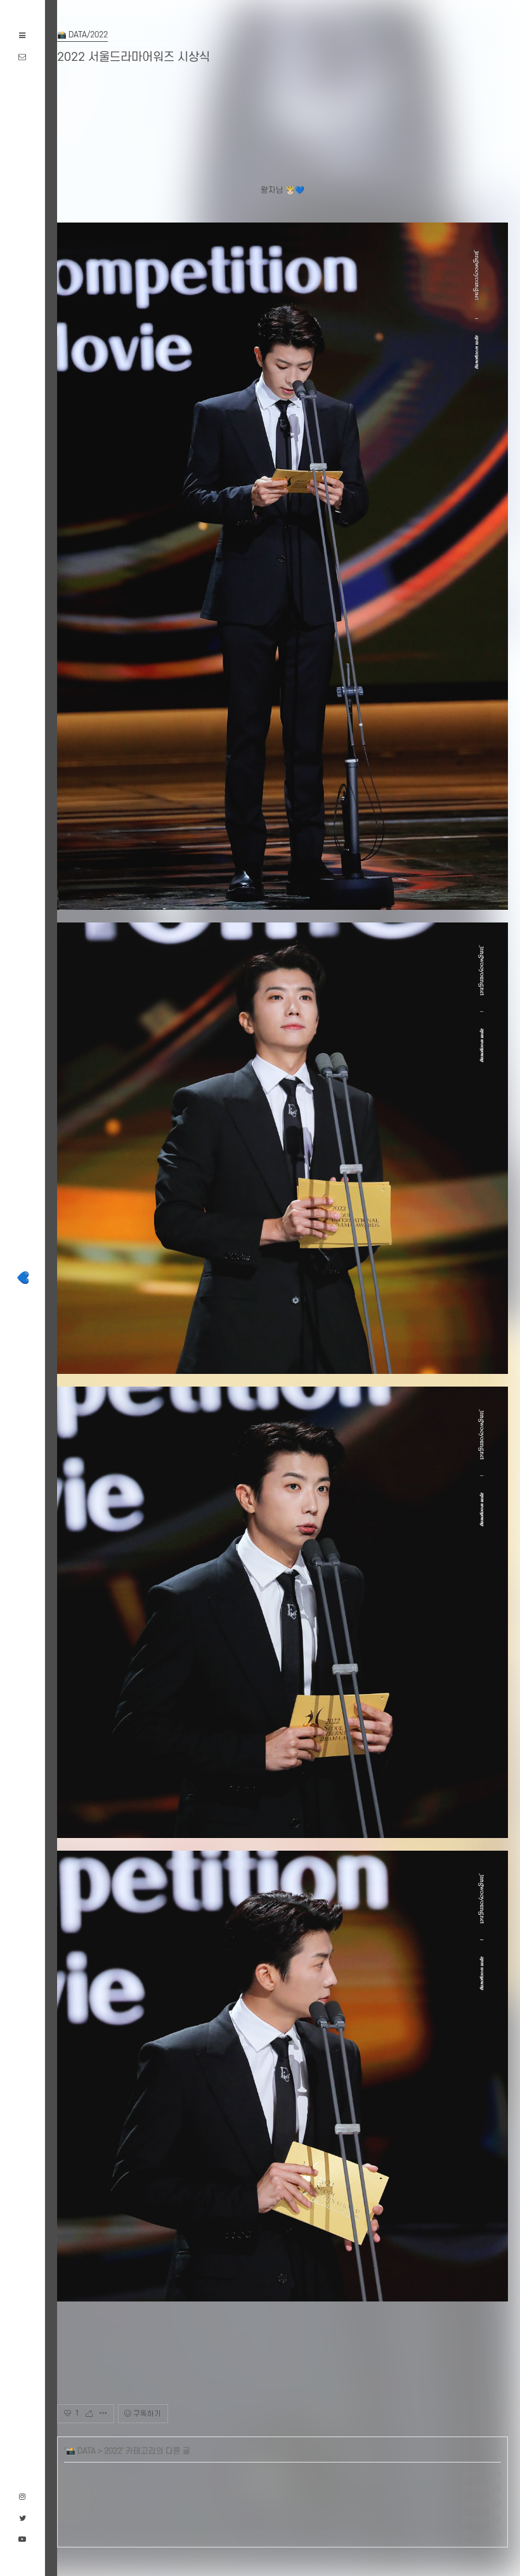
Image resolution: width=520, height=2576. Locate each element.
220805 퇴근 (86, 2535)
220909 (77, 2504)
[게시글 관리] (103, 2414)
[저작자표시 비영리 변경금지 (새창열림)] (185, 2414)
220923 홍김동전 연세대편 (110, 2489)
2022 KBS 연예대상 (98, 2475)
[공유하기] (93, 2414)
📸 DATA (81, 2451)
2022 (113, 2451)
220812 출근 (86, 2520)
